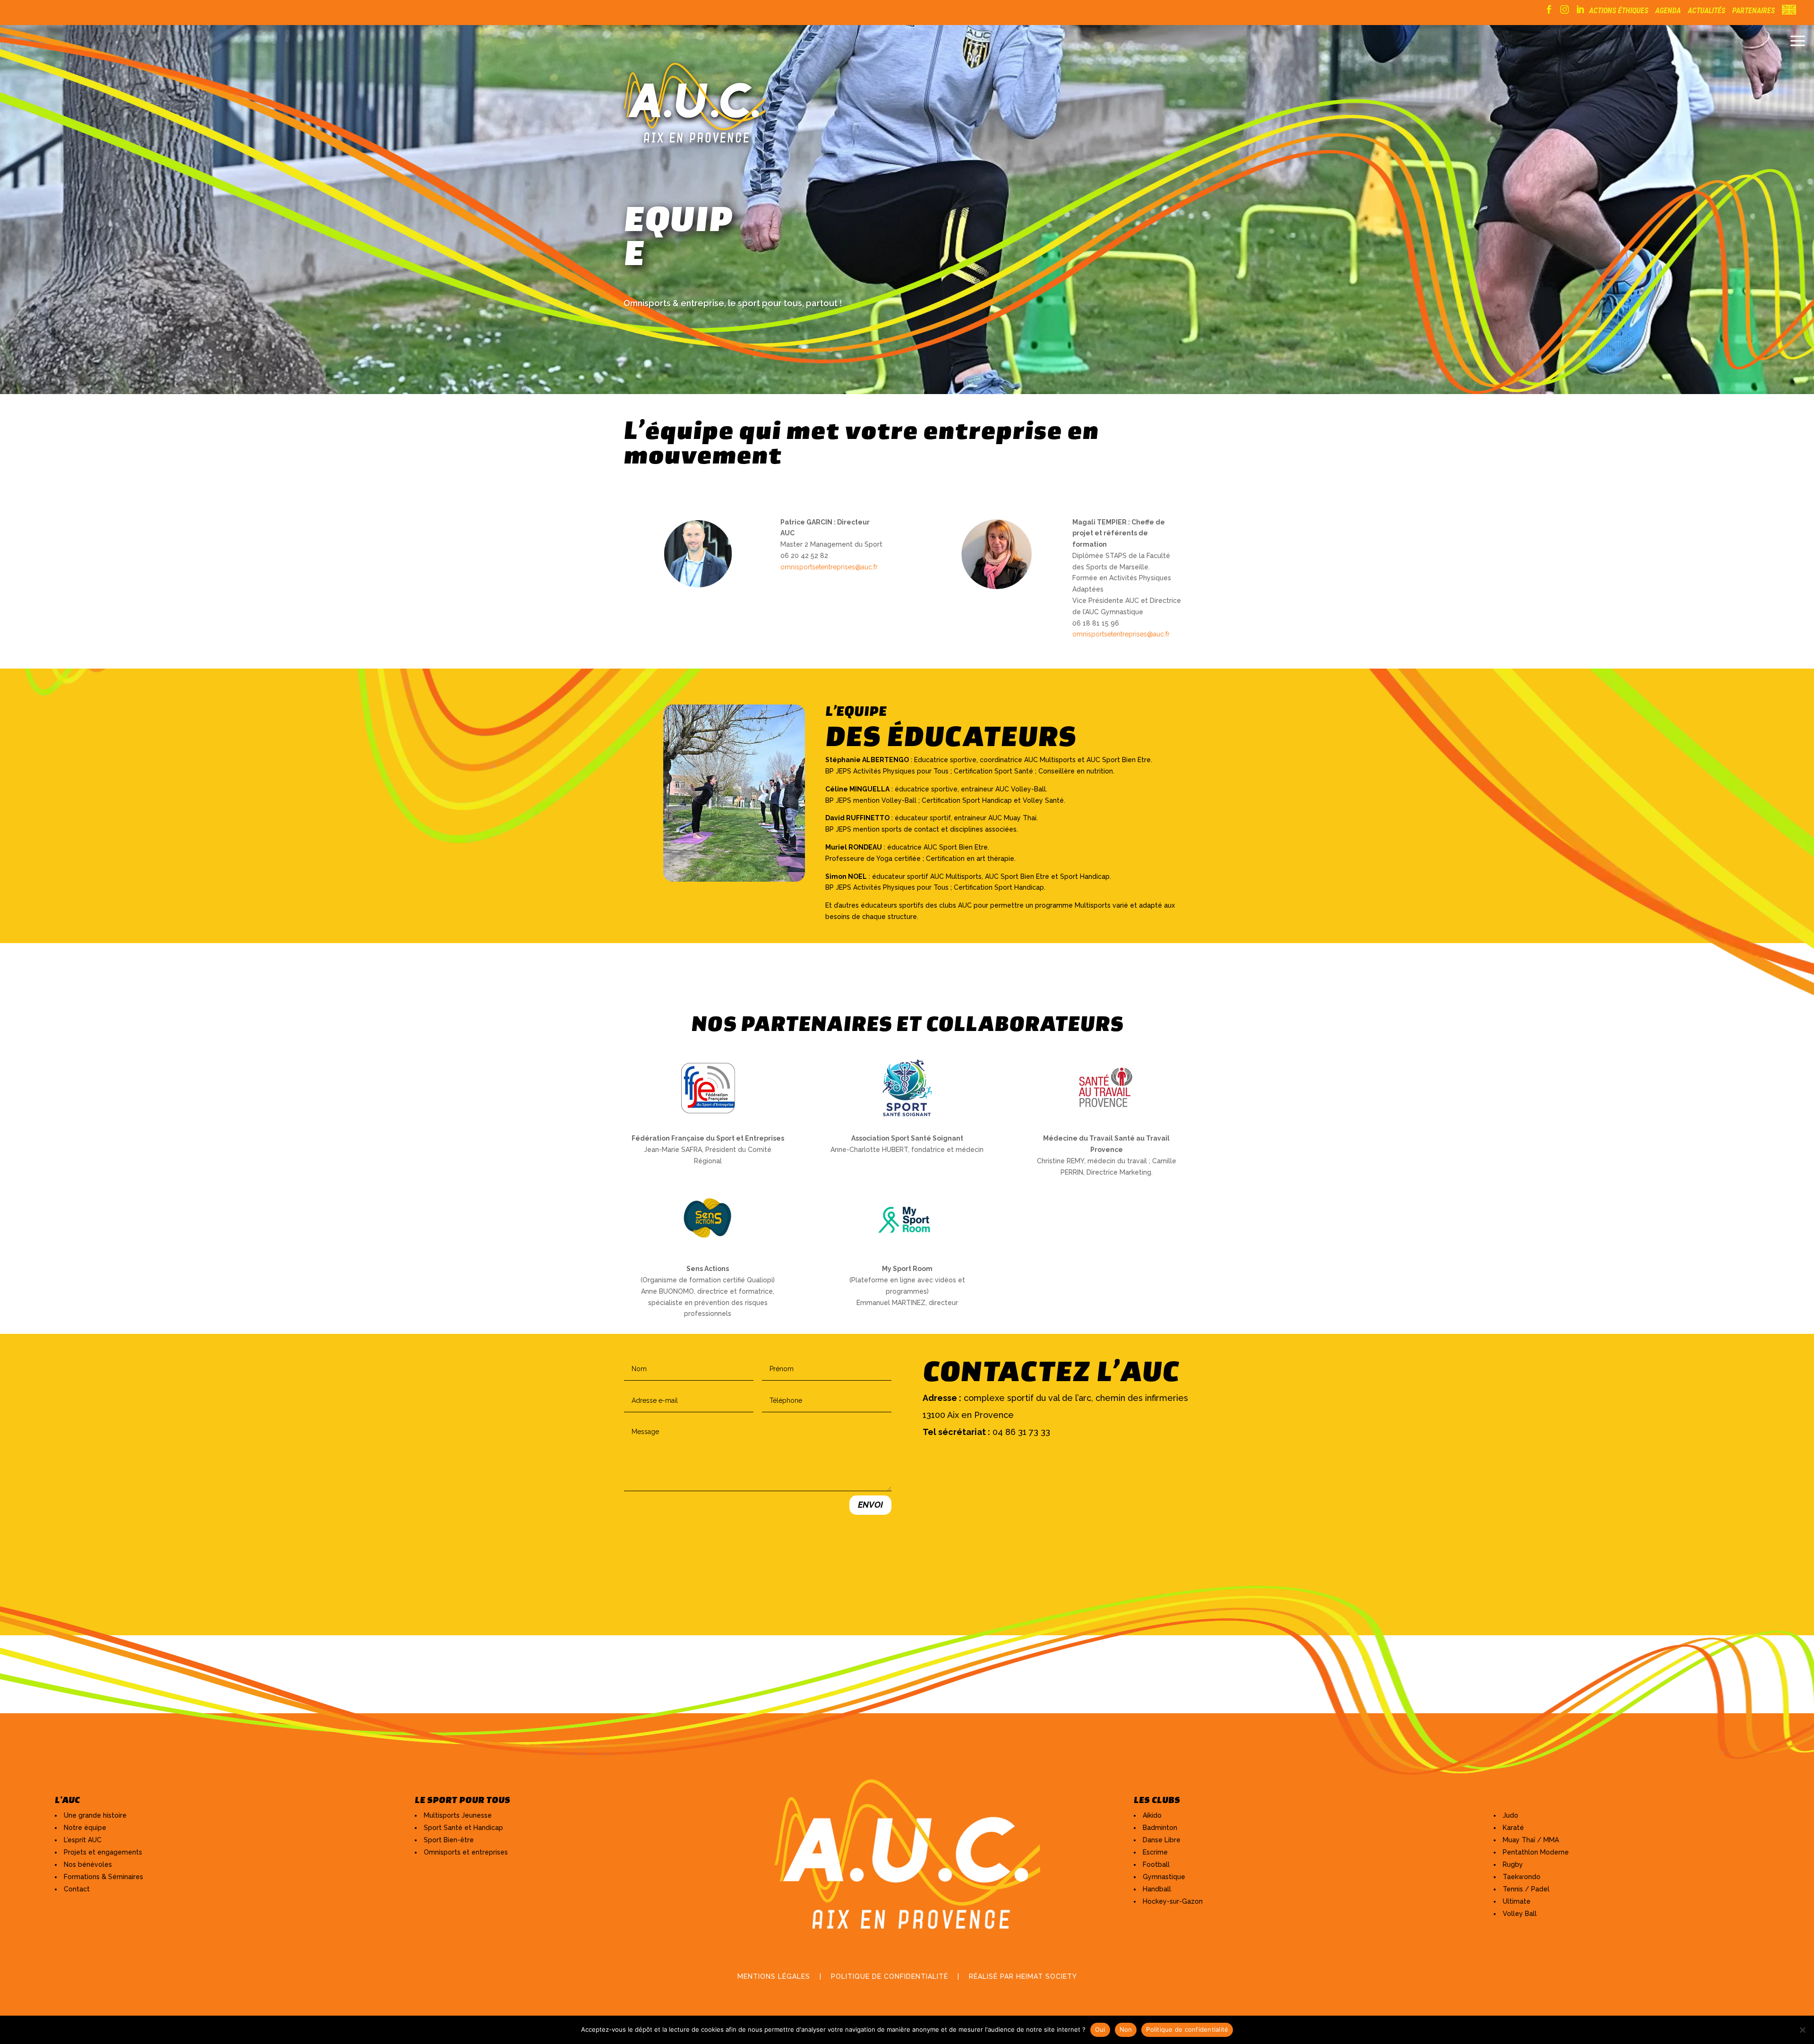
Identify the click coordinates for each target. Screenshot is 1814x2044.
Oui (1100, 2029)
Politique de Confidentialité (890, 1976)
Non (1126, 2029)
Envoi (870, 1505)
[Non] (1802, 2030)
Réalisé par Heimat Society (1023, 1976)
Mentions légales (774, 1976)
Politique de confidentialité (1187, 2029)
